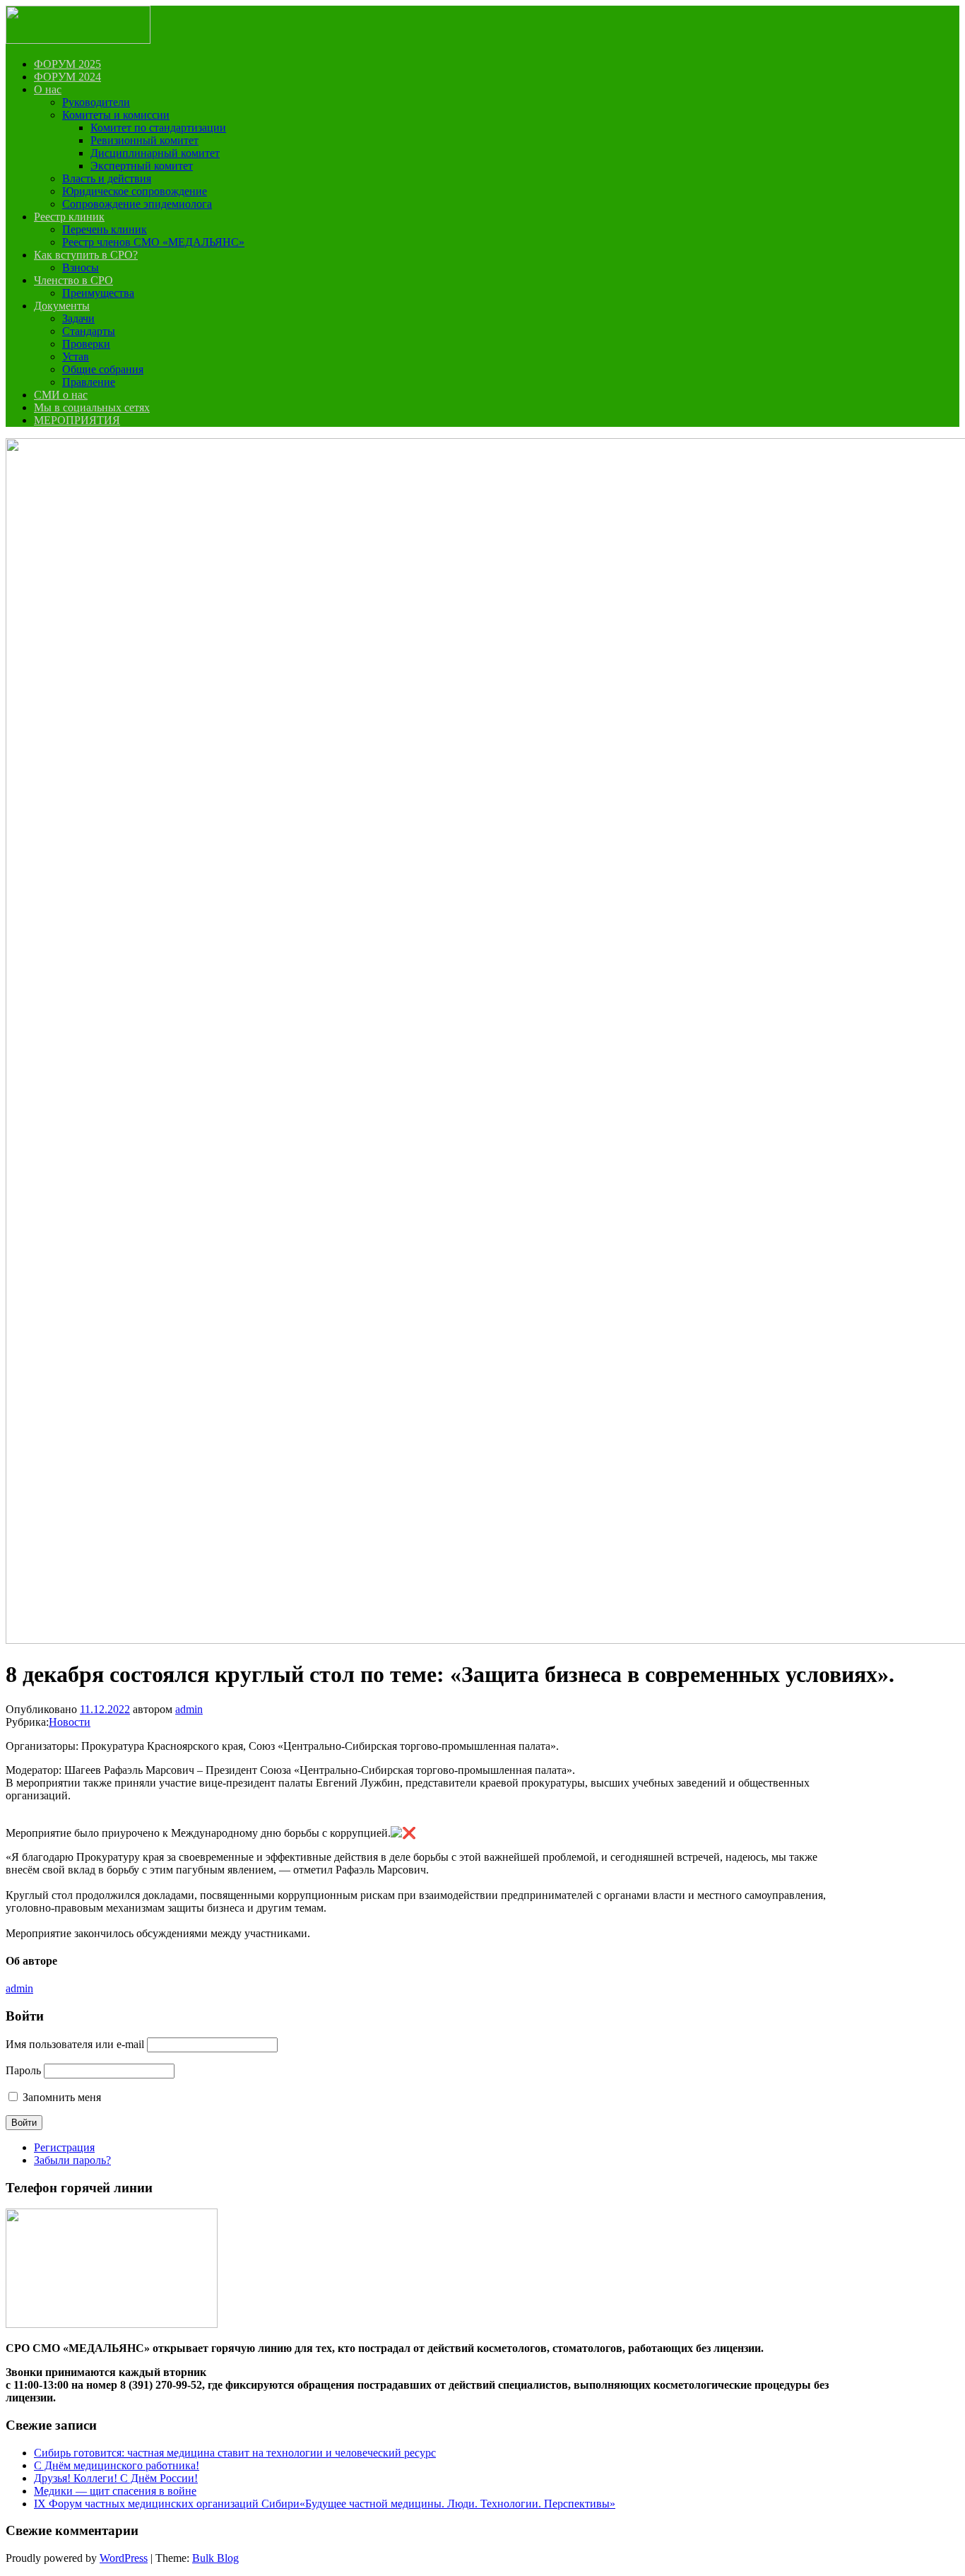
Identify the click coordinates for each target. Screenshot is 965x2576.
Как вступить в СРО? (86, 255)
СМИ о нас (61, 395)
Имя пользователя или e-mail (75, 2044)
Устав (76, 357)
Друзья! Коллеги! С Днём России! (116, 2478)
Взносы (81, 267)
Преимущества (98, 293)
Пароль (23, 2070)
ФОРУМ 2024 (67, 77)
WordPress (124, 2558)
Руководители (96, 102)
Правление (89, 382)
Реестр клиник (69, 217)
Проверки (86, 344)
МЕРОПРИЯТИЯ (77, 420)
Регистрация (64, 2147)
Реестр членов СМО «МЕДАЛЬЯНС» (153, 242)
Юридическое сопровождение (135, 191)
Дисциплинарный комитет (155, 153)
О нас (48, 89)
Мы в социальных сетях (92, 407)
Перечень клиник (105, 229)
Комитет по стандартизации (158, 128)
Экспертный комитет (142, 166)
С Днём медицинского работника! (117, 2465)
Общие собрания (103, 369)
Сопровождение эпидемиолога (137, 204)
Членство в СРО (73, 280)
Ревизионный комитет (144, 140)
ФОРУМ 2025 (67, 64)
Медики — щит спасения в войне (115, 2491)
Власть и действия (107, 178)
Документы (62, 306)
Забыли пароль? (72, 2160)
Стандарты (89, 331)
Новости (70, 1722)
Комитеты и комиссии (116, 115)
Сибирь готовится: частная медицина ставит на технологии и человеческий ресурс (235, 2453)
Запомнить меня (62, 2097)
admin (189, 1709)
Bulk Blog (215, 2558)
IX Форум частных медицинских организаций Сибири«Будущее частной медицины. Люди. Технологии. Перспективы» (325, 2504)
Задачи (78, 318)
